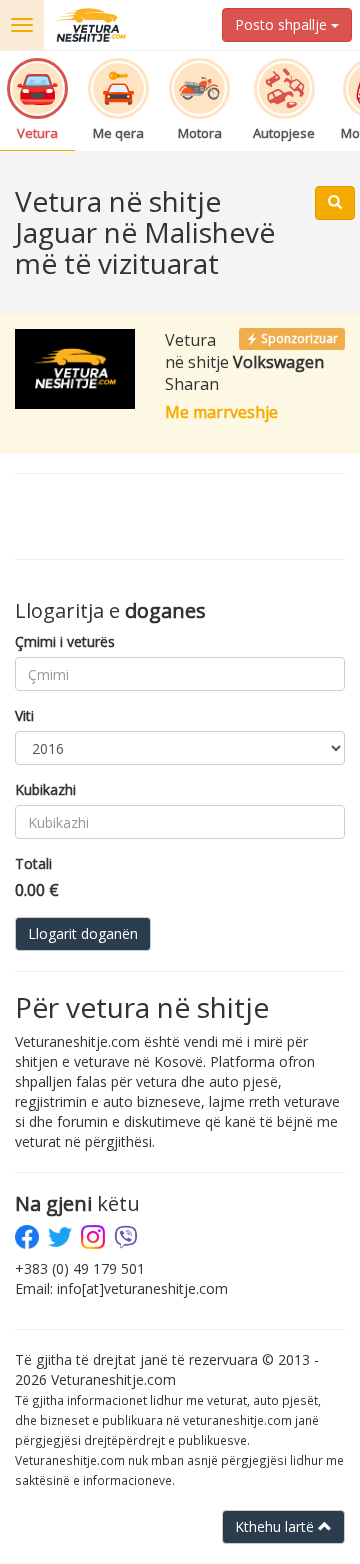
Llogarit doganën (83, 933)
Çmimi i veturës (65, 641)
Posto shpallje (283, 24)
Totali (33, 863)
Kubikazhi (45, 789)
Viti (24, 715)
